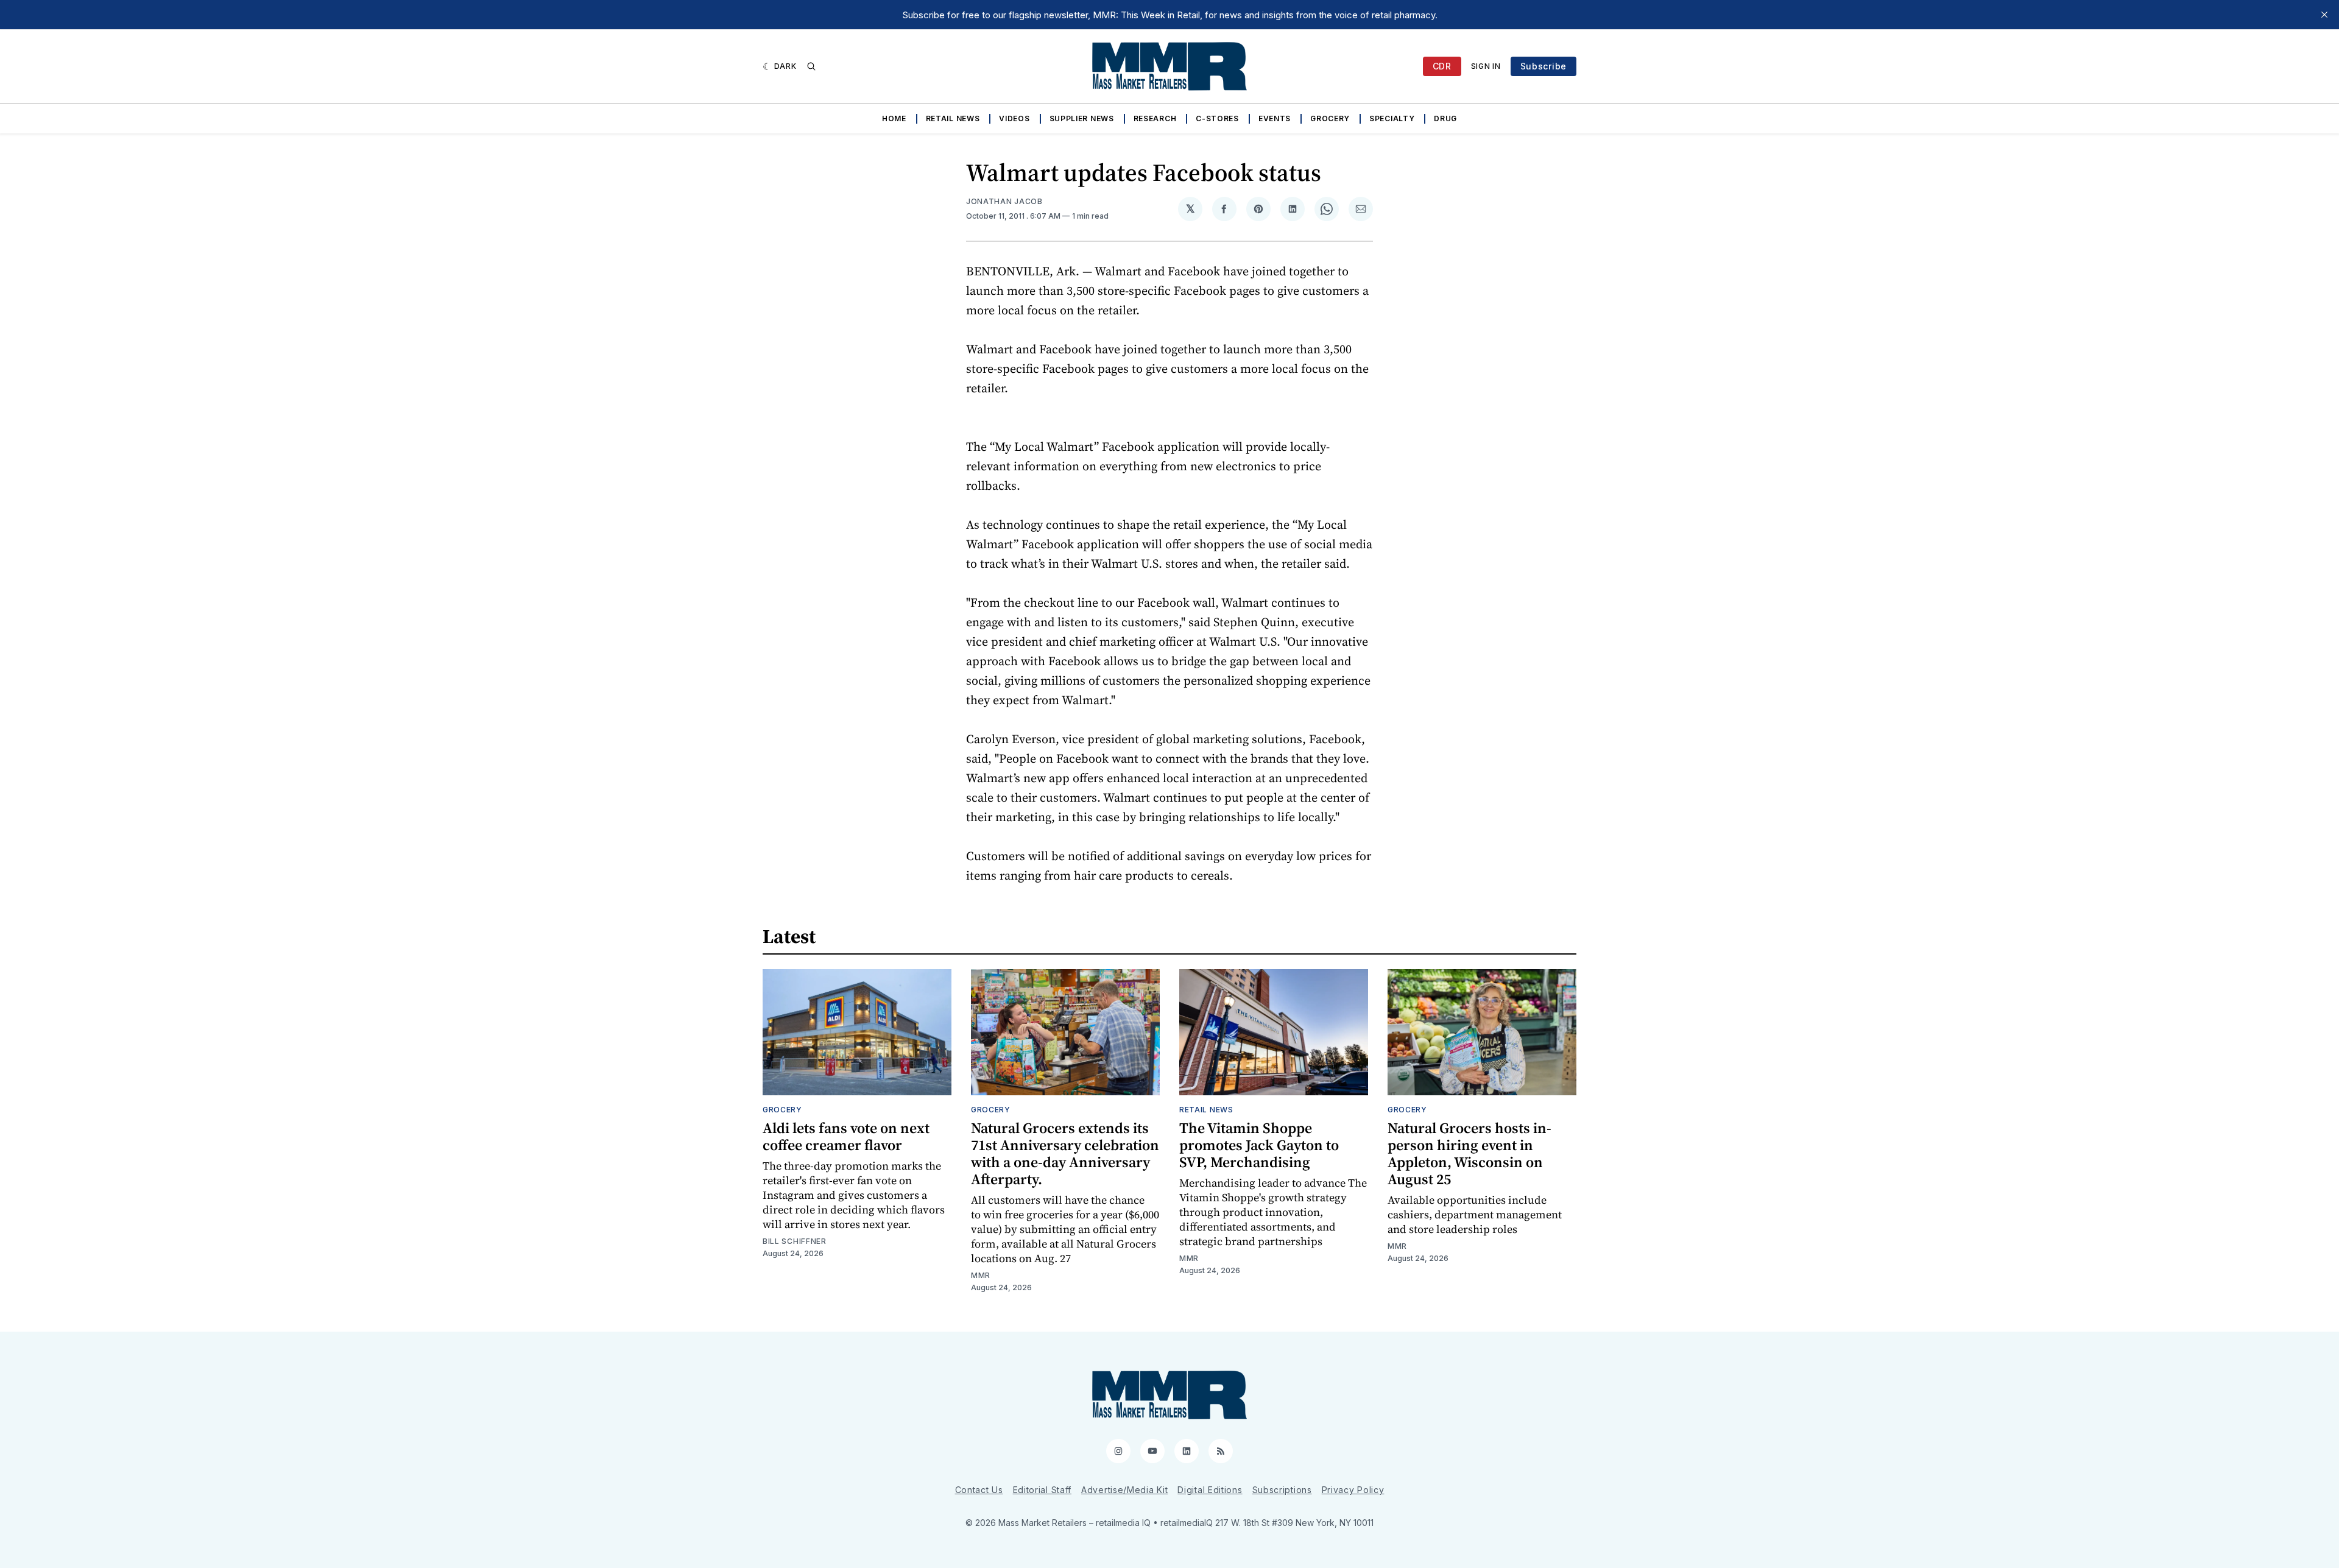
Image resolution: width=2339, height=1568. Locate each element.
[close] (2324, 15)
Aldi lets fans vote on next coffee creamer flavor (846, 1136)
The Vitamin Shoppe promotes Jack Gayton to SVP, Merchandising (1259, 1145)
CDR (1442, 66)
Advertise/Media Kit (1124, 1490)
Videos (1014, 118)
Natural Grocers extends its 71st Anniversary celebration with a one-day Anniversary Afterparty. (1065, 1153)
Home (894, 118)
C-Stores (1217, 118)
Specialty (1392, 118)
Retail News (953, 118)
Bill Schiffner (795, 1241)
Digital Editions (1210, 1490)
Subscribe (1543, 66)
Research (1155, 118)
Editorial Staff (1042, 1490)
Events (1275, 118)
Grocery (1330, 118)
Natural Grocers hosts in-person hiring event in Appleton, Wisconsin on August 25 (1469, 1153)
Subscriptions (1282, 1490)
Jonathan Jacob (1004, 201)
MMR (981, 1275)
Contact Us (979, 1490)
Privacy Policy (1353, 1490)
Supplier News (1082, 118)
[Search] (811, 66)
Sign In (1486, 66)
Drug (1445, 118)
